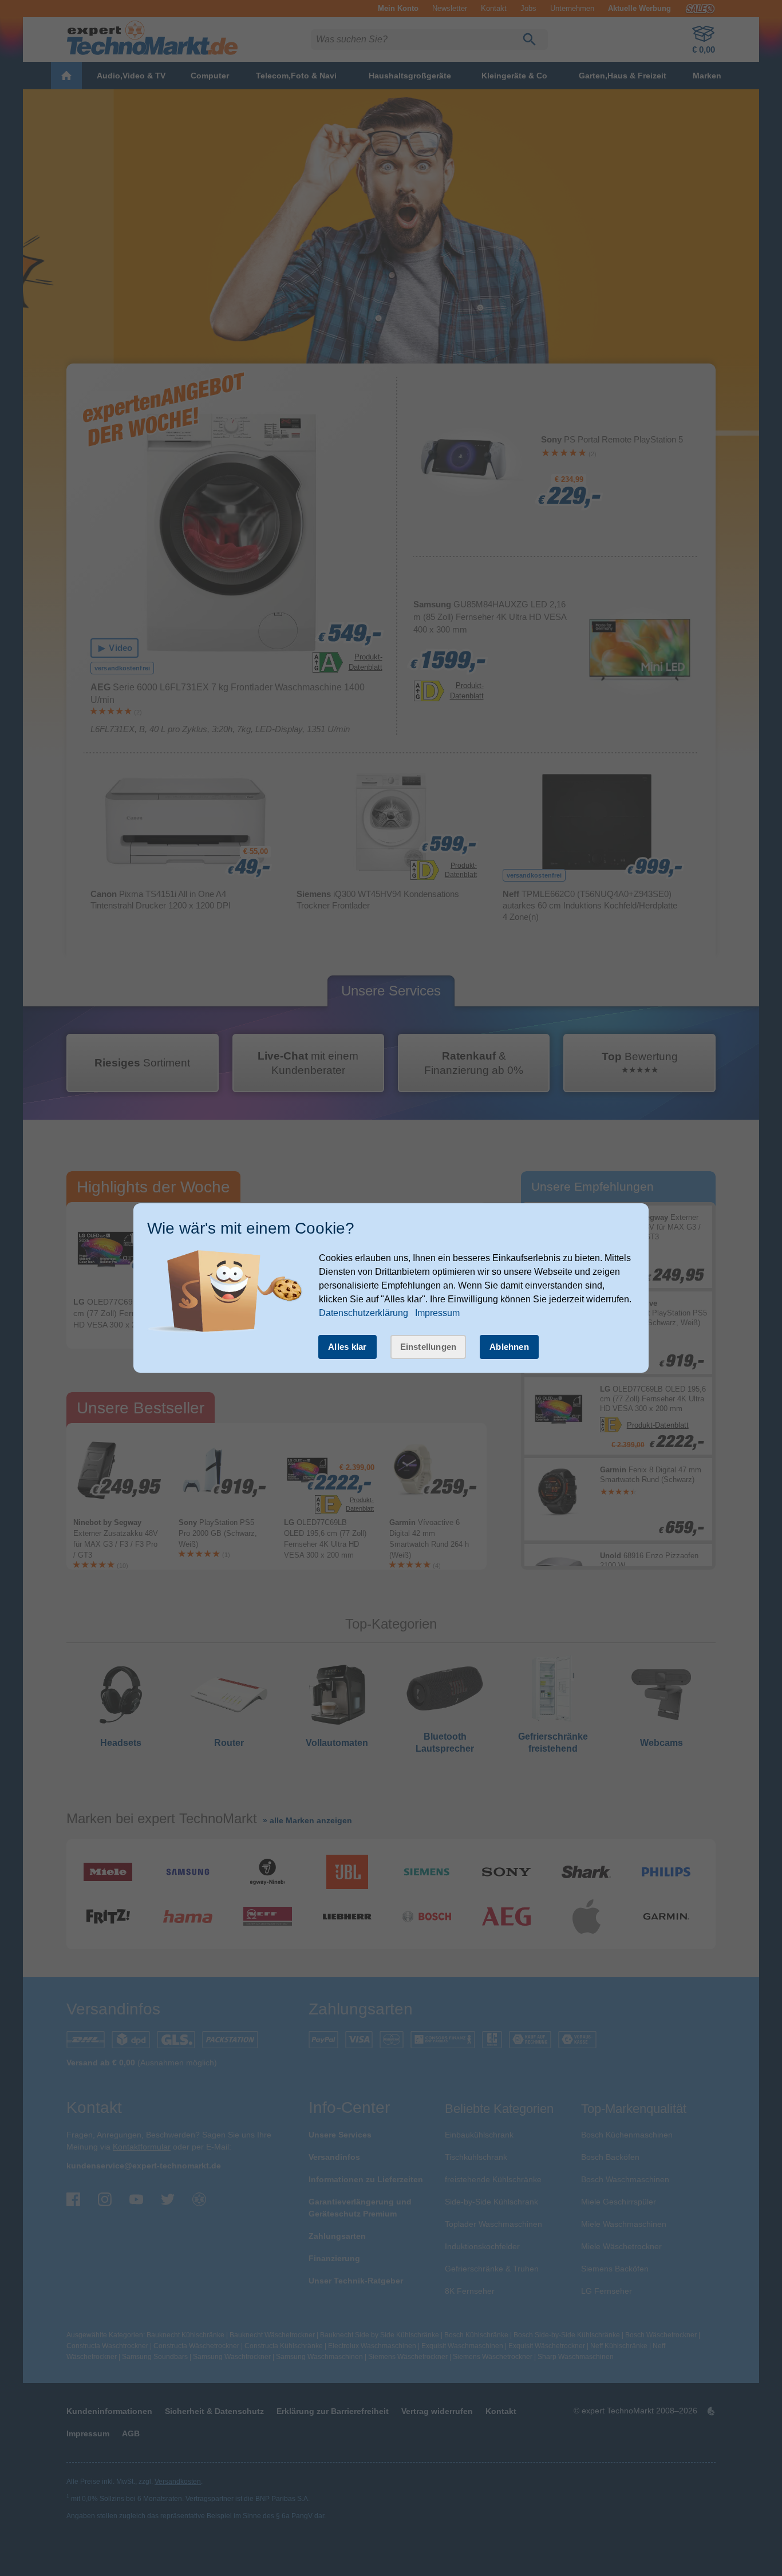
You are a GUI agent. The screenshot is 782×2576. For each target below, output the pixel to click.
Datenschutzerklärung (364, 1313)
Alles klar (347, 1347)
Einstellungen (428, 1347)
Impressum (437, 1313)
